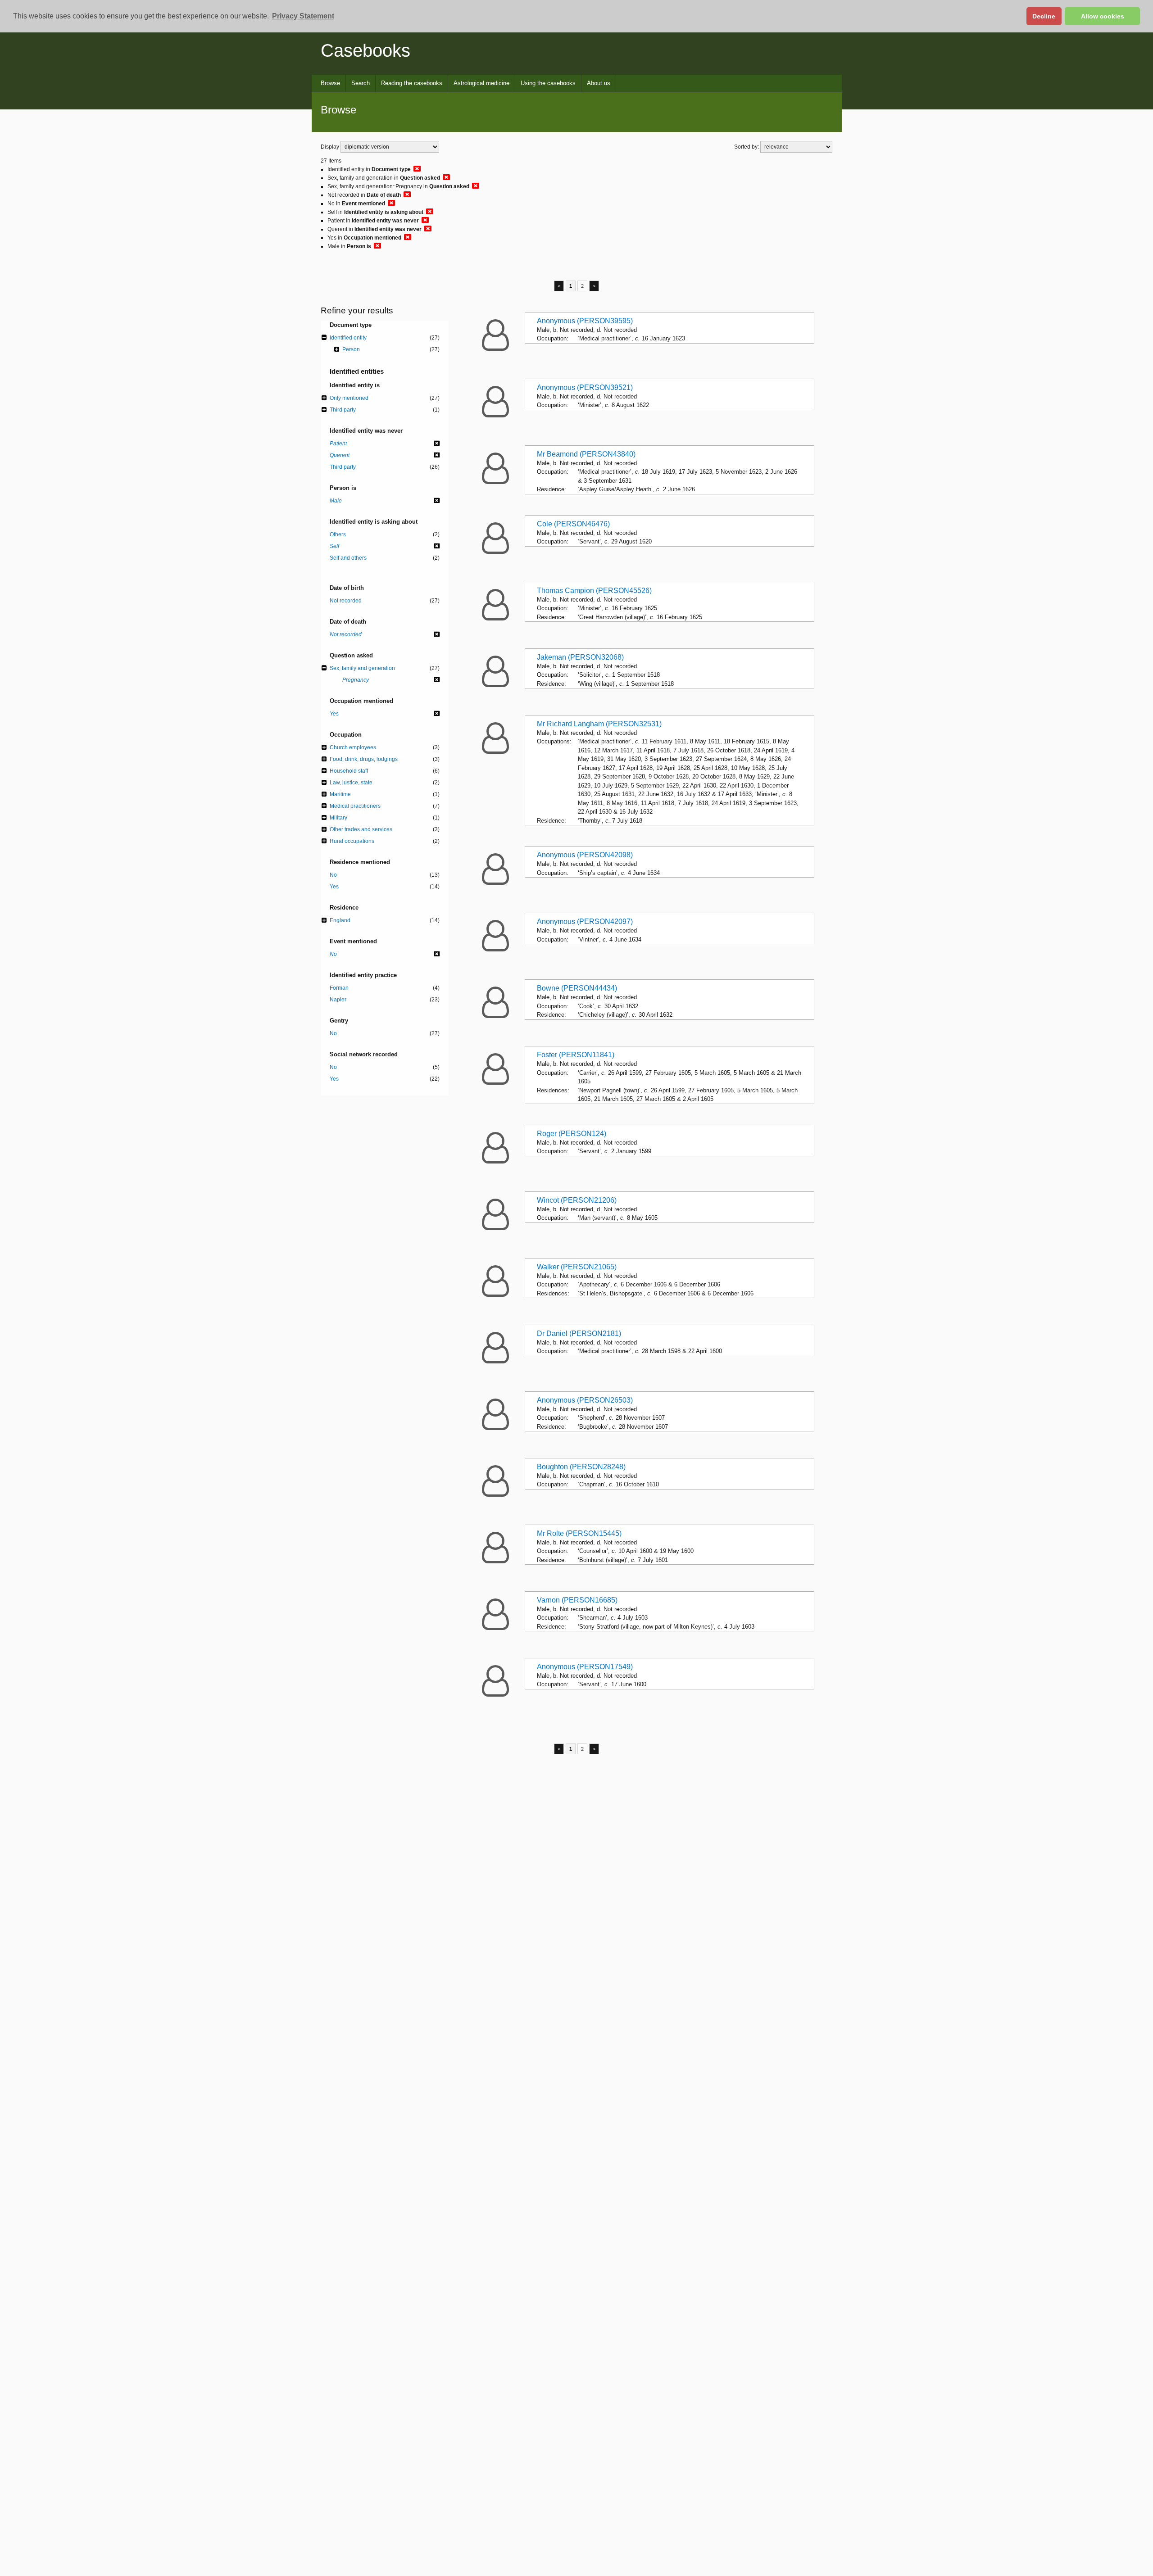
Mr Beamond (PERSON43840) (586, 454)
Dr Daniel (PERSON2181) (579, 1333)
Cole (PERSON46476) (573, 524)
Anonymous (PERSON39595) (585, 321)
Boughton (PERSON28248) (581, 1467)
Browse (330, 83)
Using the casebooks (548, 83)
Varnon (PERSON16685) (577, 1600)
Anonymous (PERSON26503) (585, 1400)
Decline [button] (1044, 16)
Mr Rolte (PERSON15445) (579, 1533)
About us (599, 83)
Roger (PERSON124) (572, 1134)
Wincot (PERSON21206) (577, 1200)
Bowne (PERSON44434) (577, 988)
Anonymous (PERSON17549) (585, 1667)
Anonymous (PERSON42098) (585, 855)
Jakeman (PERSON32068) (580, 657)
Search (361, 83)
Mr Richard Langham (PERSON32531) (599, 724)
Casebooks (365, 50)
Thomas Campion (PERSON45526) (594, 591)
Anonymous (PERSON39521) (585, 387)
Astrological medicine (481, 83)
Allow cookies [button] (1103, 16)
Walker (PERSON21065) (577, 1267)
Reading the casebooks (412, 83)
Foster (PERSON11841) (576, 1055)
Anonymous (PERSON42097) (585, 921)
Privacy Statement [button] (303, 16)
